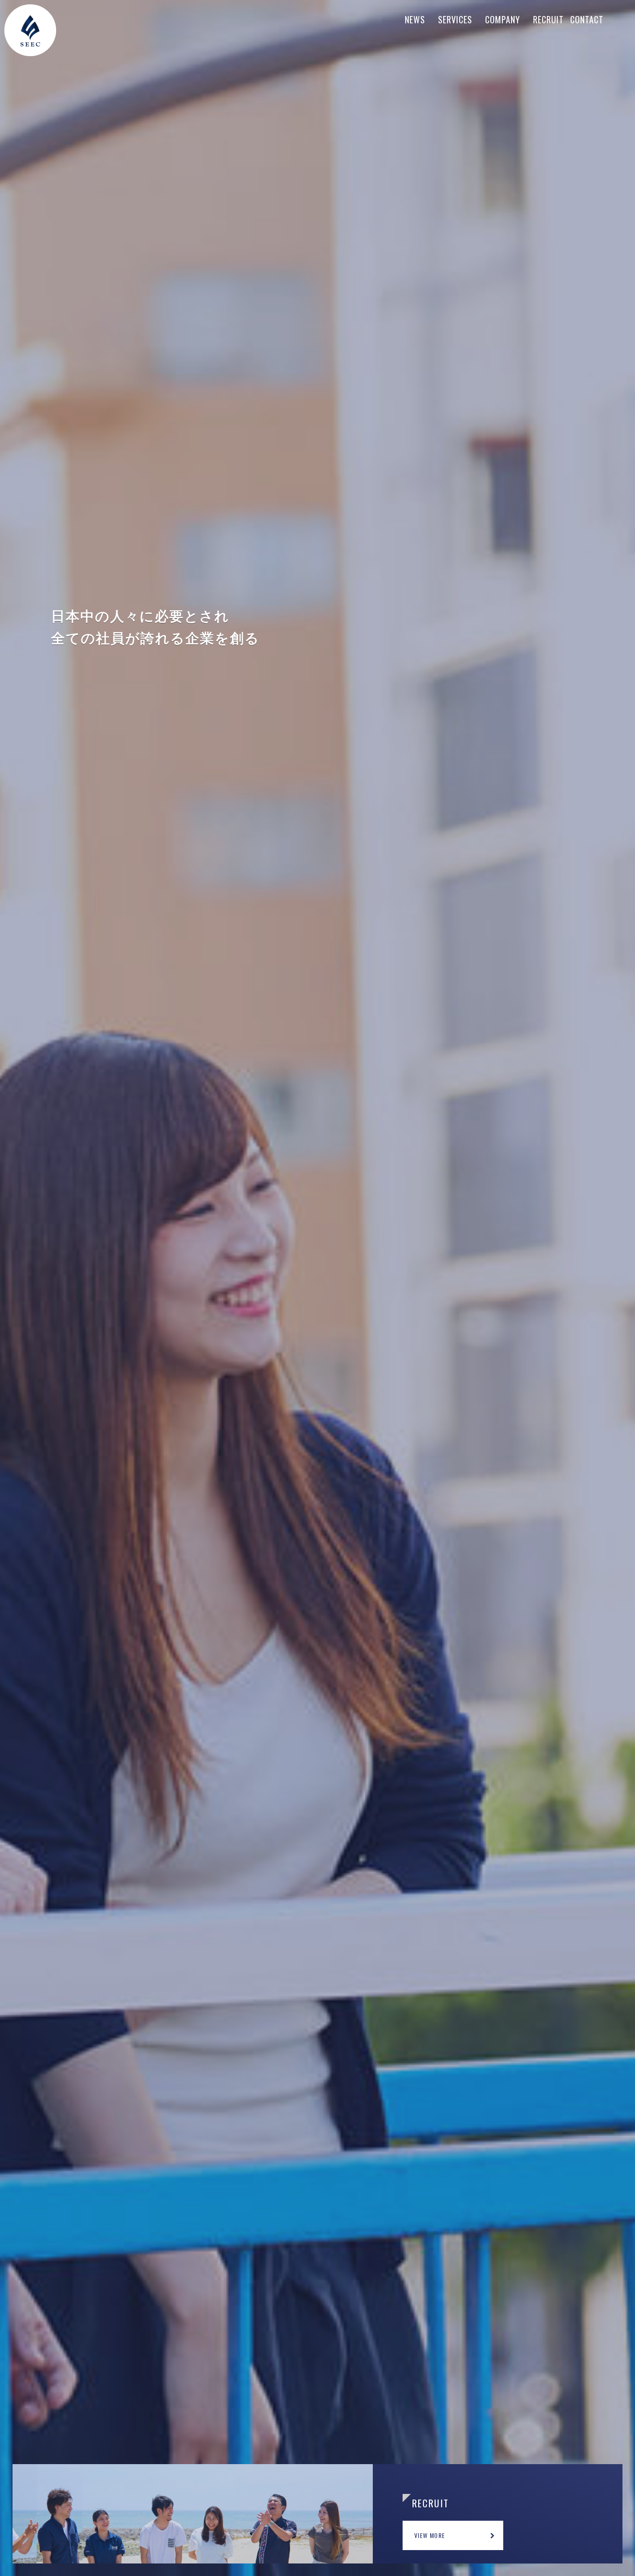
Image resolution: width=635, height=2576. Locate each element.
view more (430, 2535)
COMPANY (503, 19)
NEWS (415, 19)
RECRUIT (548, 19)
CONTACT (587, 19)
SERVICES (455, 19)
